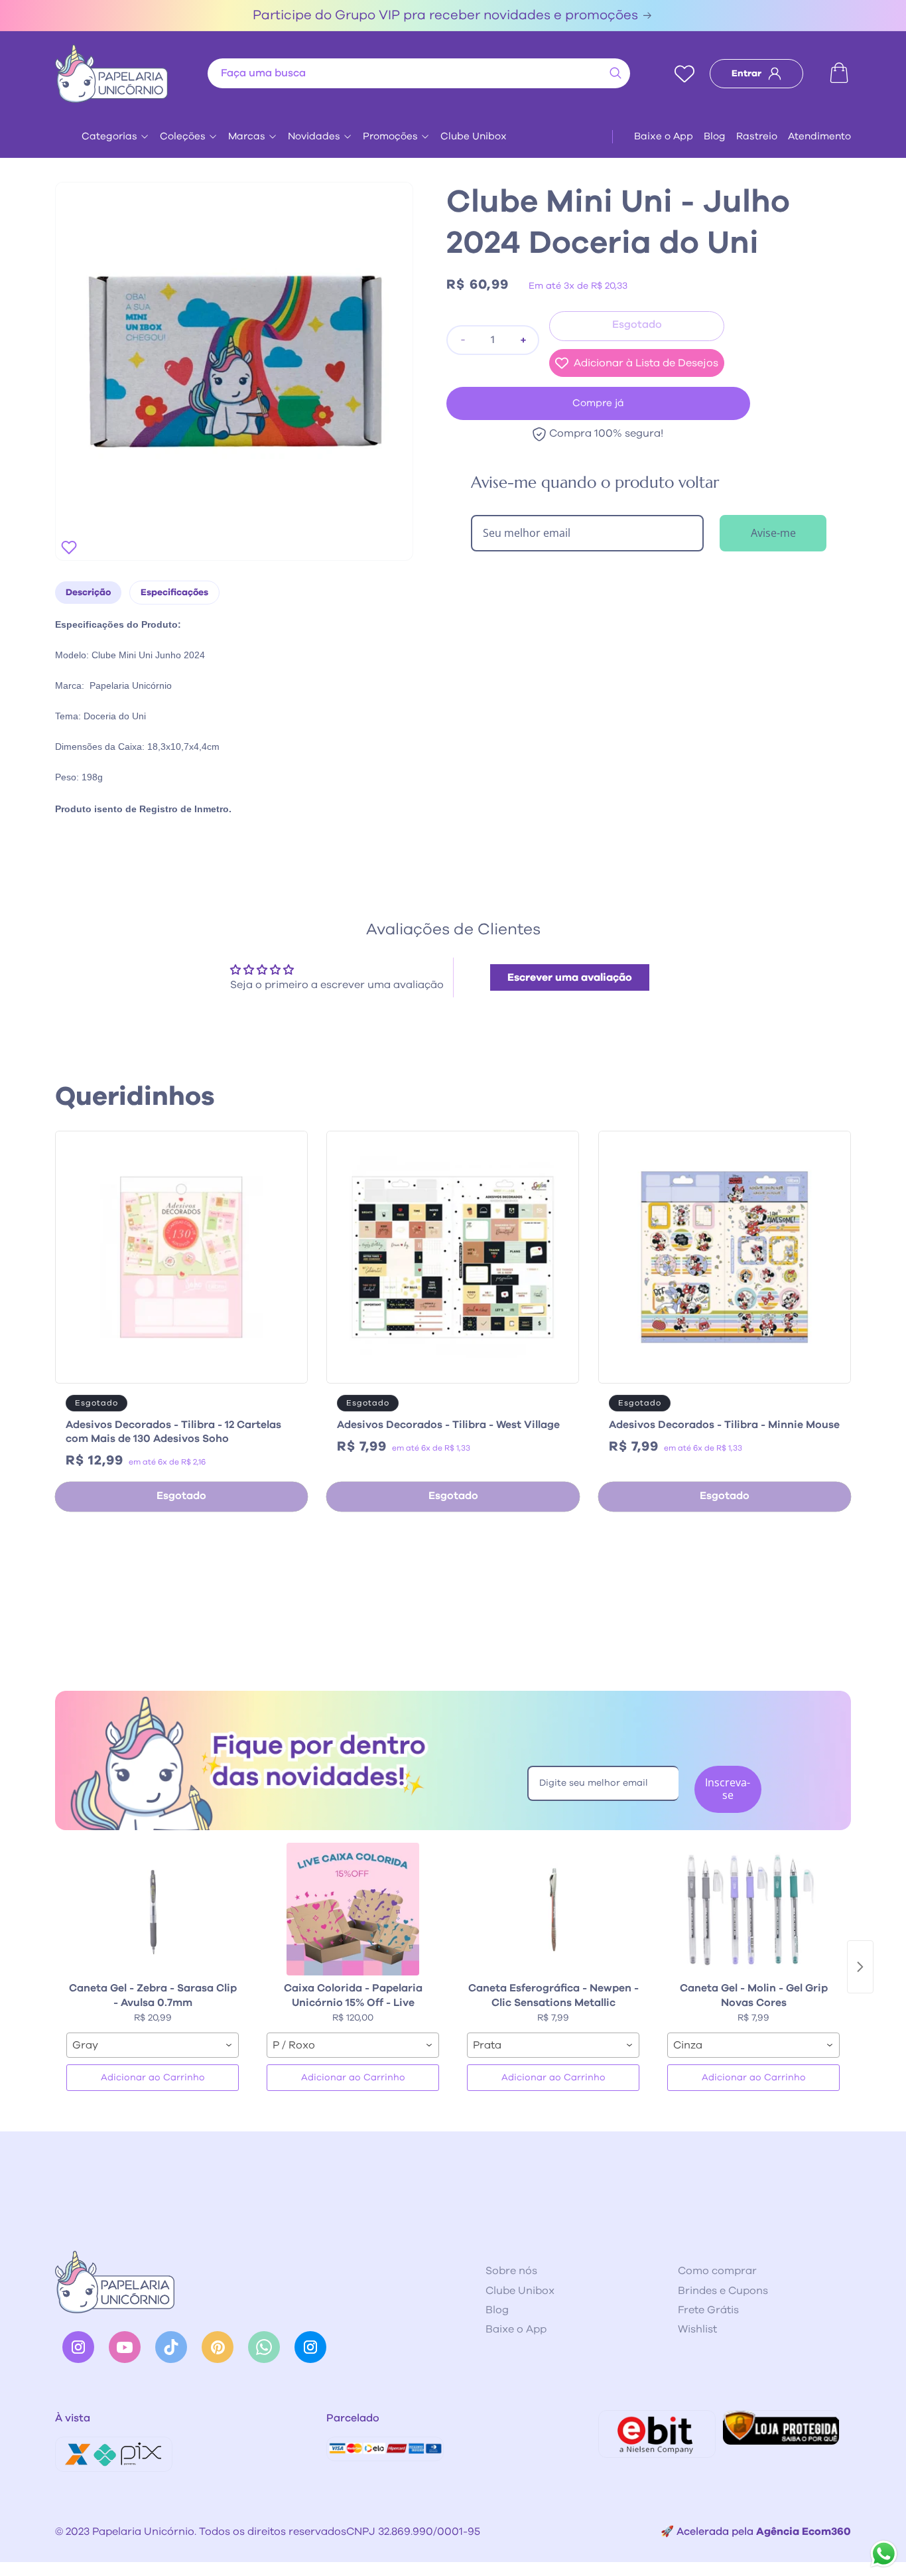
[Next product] (860, 1967)
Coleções (183, 136)
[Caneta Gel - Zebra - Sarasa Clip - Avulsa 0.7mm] (153, 1909)
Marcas (247, 136)
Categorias (109, 136)
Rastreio (757, 136)
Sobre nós (511, 2271)
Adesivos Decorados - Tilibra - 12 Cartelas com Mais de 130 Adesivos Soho (173, 1432)
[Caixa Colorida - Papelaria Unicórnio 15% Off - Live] (353, 1909)
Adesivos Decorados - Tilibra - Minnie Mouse (724, 1425)
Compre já (598, 403)
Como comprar (717, 2271)
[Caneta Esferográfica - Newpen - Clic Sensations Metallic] (553, 1909)
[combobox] (419, 73)
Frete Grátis (708, 2310)
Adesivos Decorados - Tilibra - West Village (448, 1425)
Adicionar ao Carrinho (153, 2078)
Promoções (390, 136)
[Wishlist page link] (684, 74)
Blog (715, 136)
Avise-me (773, 533)
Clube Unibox (474, 136)
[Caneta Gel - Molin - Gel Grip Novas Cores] (753, 1909)
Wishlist (697, 2329)
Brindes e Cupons (723, 2291)
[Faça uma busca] (615, 73)
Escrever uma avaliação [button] (570, 977)
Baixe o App (664, 136)
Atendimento (819, 136)
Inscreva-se (728, 1789)
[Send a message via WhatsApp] (884, 2554)
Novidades (314, 136)
